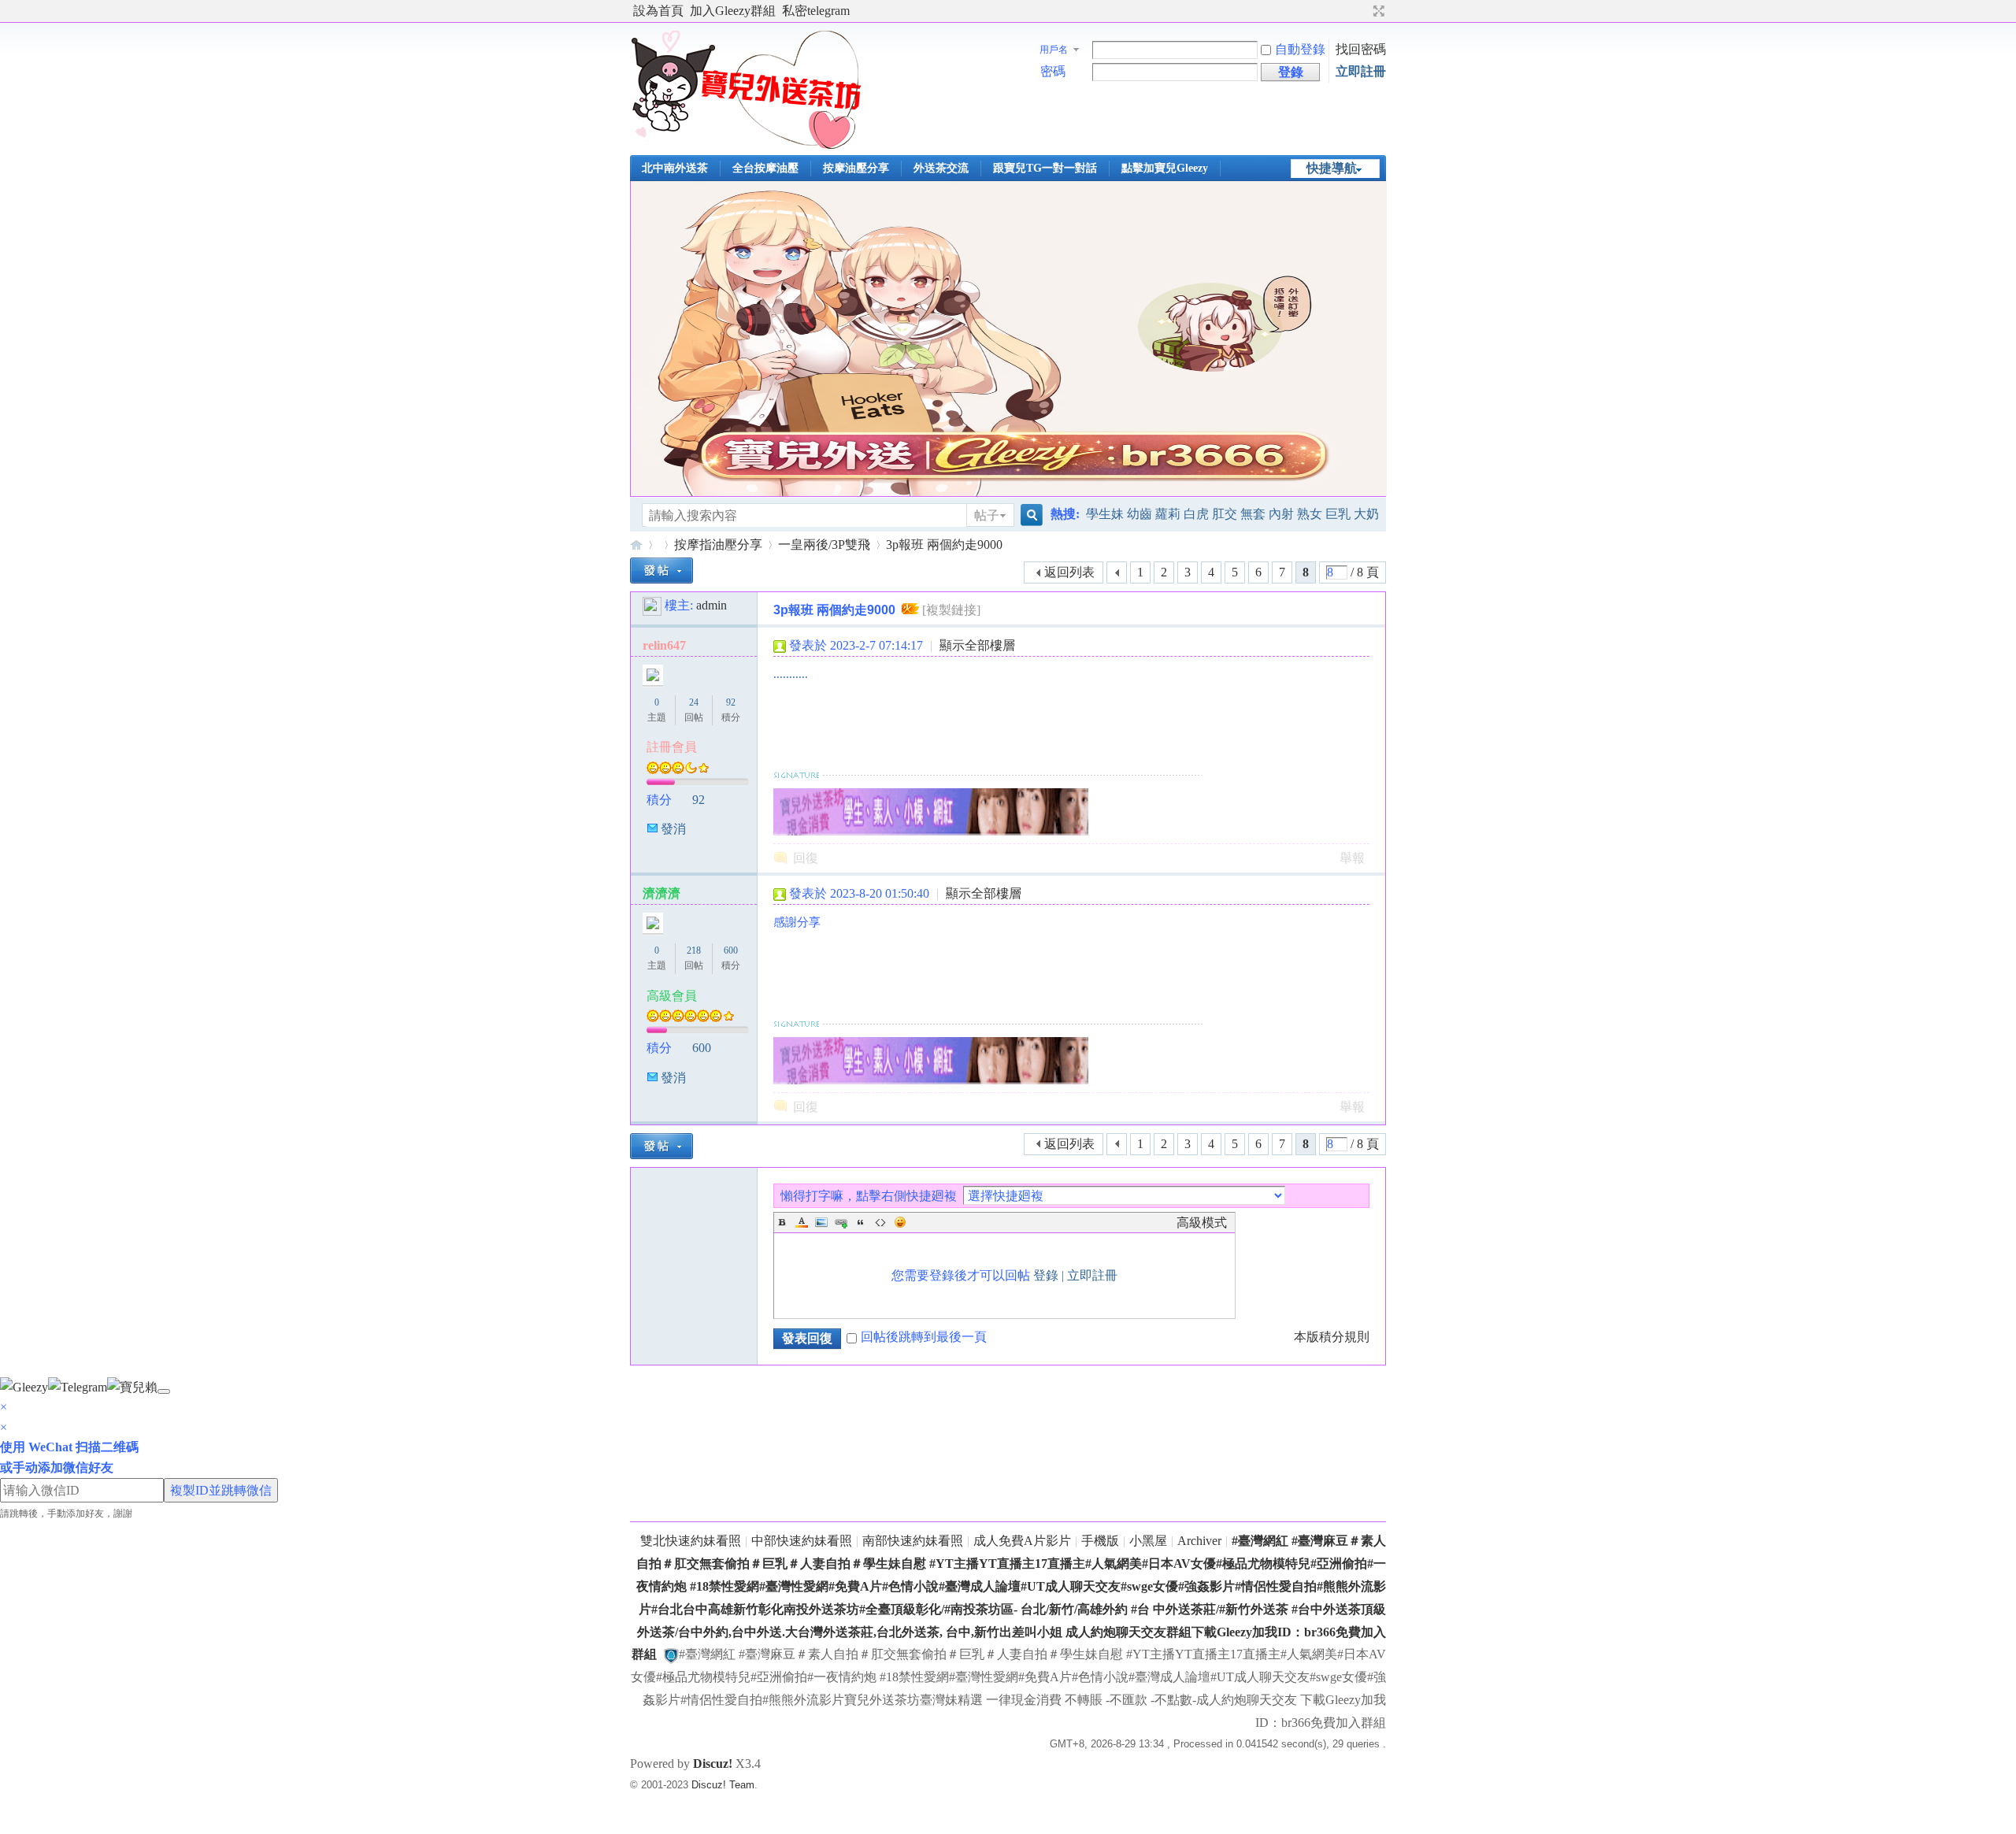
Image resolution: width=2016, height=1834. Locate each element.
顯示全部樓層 (977, 645)
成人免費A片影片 (1022, 1541)
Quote (861, 1222)
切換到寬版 (1377, 11)
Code (880, 1222)
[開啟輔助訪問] (1364, 11)
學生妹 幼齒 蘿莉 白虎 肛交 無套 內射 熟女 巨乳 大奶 (1232, 514)
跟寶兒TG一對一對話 (1045, 168)
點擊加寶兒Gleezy (1165, 168)
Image (821, 1222)
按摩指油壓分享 (718, 545)
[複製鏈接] (951, 610)
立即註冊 (1361, 71)
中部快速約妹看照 (802, 1541)
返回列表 (1069, 572)
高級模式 (1202, 1223)
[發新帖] (661, 571)
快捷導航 (1332, 168)
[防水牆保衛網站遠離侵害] (671, 1654)
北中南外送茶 (675, 168)
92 (731, 702)
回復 (806, 858)
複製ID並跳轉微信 (221, 1490)
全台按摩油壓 (765, 168)
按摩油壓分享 (856, 168)
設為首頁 (658, 11)
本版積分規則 (1332, 1337)
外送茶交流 (941, 168)
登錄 (1046, 1275)
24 (694, 702)
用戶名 (1054, 50)
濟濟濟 (661, 893)
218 (694, 950)
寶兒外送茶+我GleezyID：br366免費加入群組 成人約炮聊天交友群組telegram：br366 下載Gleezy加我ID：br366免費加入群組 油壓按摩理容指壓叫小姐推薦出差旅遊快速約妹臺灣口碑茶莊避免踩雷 (636, 545)
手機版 (1100, 1541)
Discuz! (713, 1764)
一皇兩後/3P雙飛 (824, 545)
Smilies (900, 1222)
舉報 (1352, 858)
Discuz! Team (723, 1785)
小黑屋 (1148, 1541)
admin (712, 605)
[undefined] (164, 1391)
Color (802, 1222)
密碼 (1053, 71)
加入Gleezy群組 (733, 11)
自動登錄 (1300, 49)
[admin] (652, 605)
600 (731, 950)
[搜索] (1029, 515)
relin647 (664, 645)
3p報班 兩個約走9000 (944, 545)
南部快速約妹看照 (913, 1541)
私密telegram (816, 11)
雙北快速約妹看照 (691, 1541)
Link (841, 1222)
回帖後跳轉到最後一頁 (924, 1337)
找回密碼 (1361, 49)
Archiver (1199, 1541)
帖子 (987, 515)
